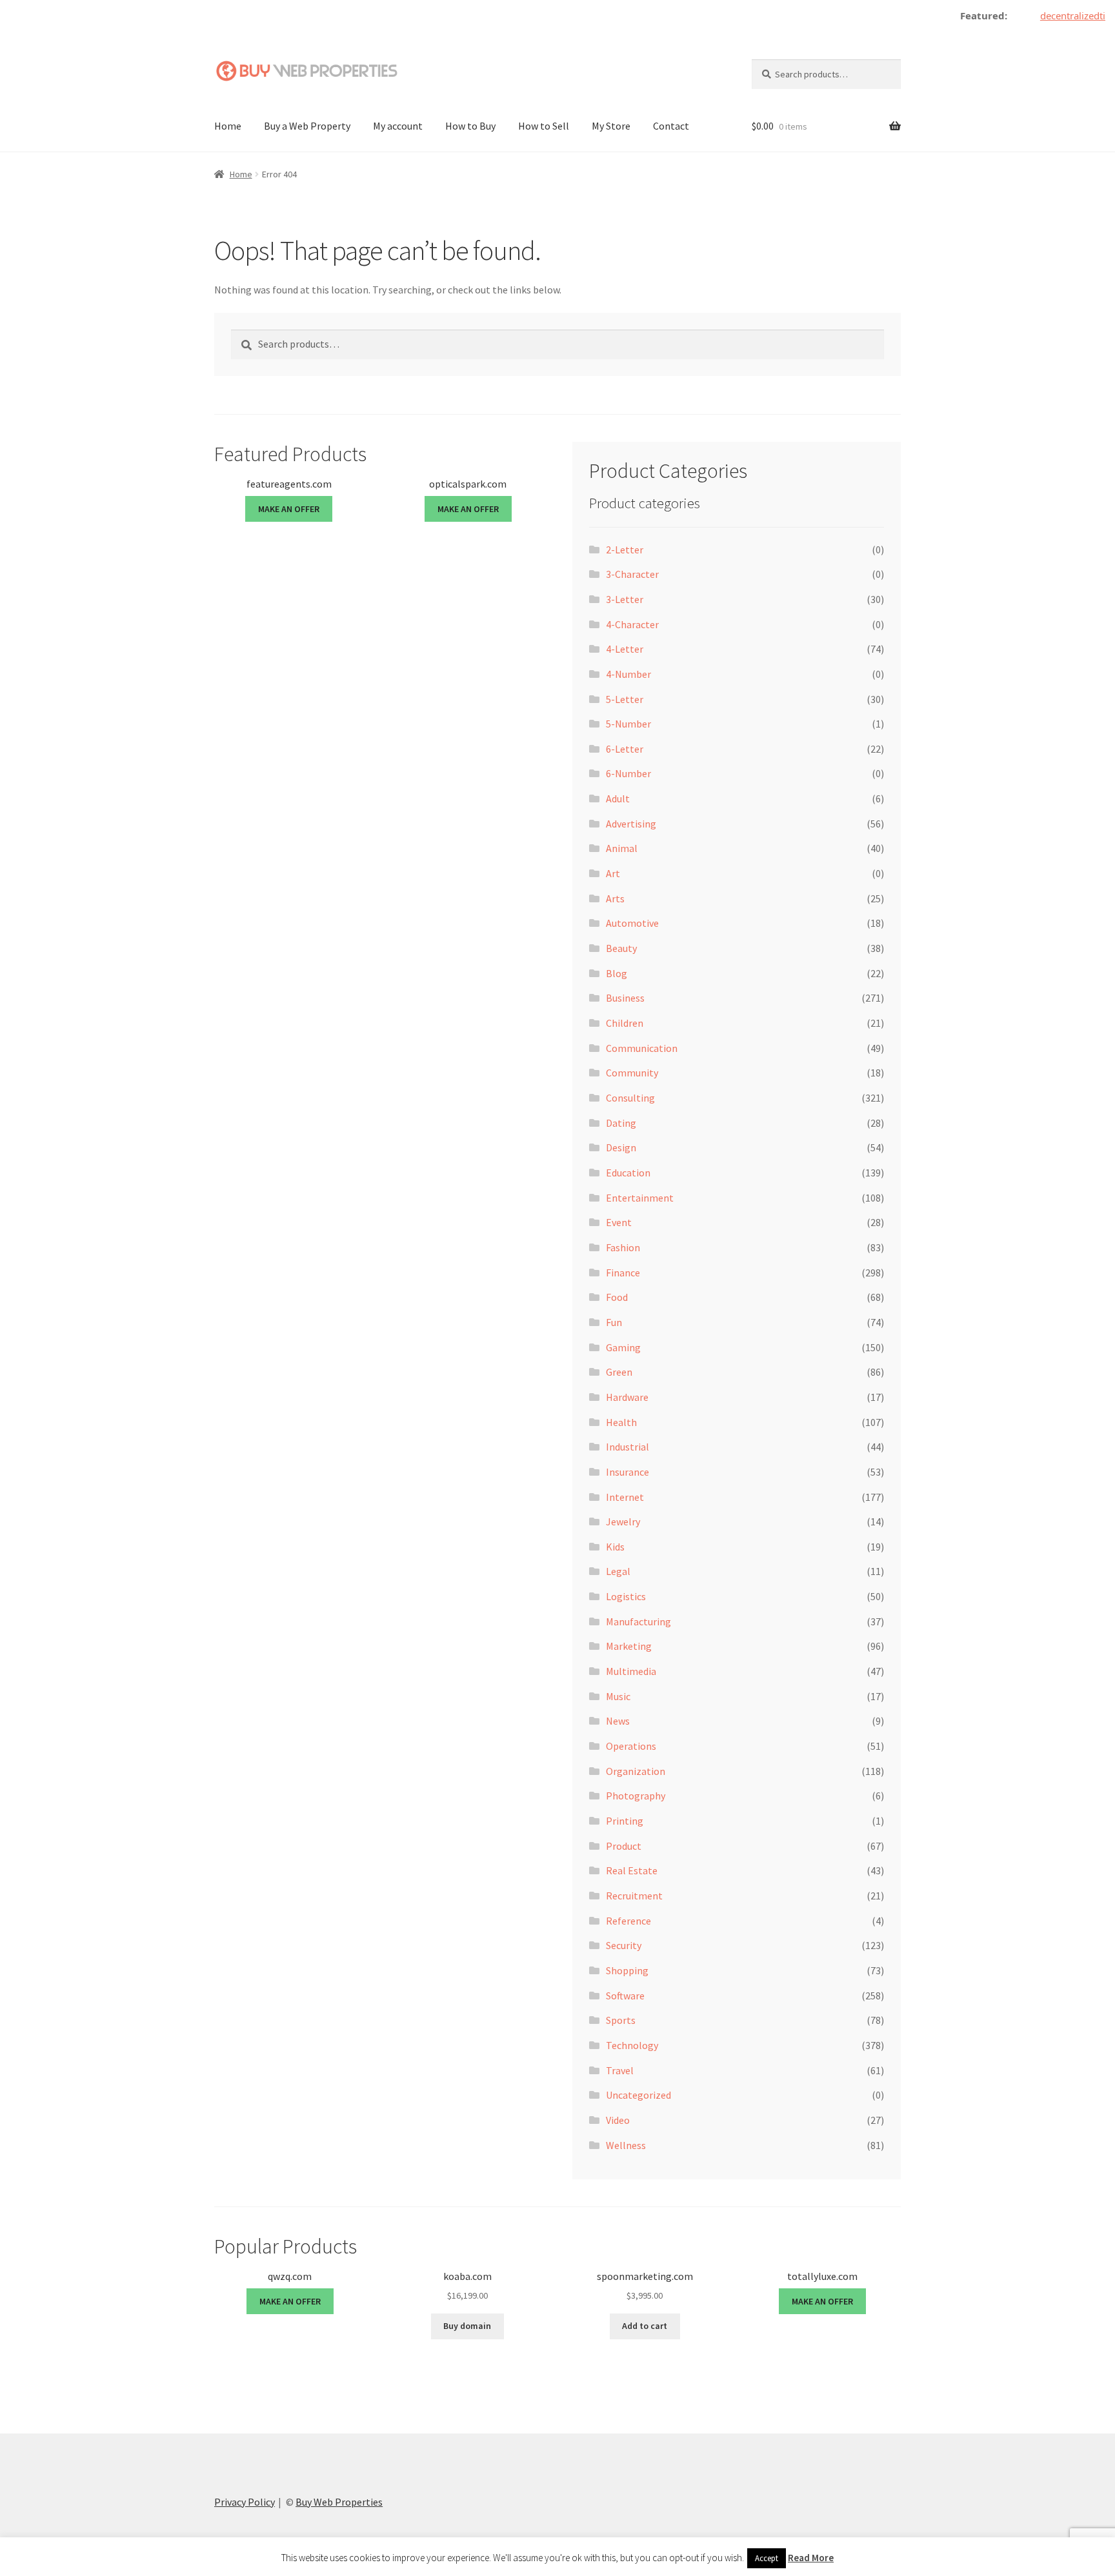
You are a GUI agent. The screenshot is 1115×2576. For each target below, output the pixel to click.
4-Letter (625, 649)
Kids (615, 1547)
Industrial (628, 1447)
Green (619, 1372)
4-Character (632, 624)
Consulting (630, 1098)
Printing (625, 1821)
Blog (617, 973)
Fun (614, 1322)
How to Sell (544, 126)
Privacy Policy (245, 2502)
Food (617, 1297)
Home (228, 126)
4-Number (628, 674)
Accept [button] (767, 2558)
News (618, 1721)
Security (624, 1945)
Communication (642, 1048)
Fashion (623, 1247)
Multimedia (631, 1671)
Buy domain (467, 2326)
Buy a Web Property (307, 126)
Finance (623, 1273)
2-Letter (625, 550)
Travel (620, 2070)
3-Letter (625, 599)
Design (621, 1147)
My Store (611, 126)
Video (618, 2120)
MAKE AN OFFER (289, 509)
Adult (618, 798)
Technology (632, 2045)
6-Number (628, 773)
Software (625, 1996)
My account (398, 126)
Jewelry (623, 1521)
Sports (621, 2020)
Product (624, 1846)
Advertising (631, 824)
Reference (628, 1921)
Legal (618, 1571)
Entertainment (640, 1198)
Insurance (628, 1472)
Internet (625, 1497)
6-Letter (625, 749)
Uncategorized (638, 2095)
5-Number (628, 724)
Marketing (629, 1646)
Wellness (626, 2145)
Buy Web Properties (339, 2502)
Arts (615, 898)
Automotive (632, 923)
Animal (622, 848)
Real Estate (632, 1870)
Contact (671, 126)
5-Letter (625, 699)
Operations (631, 1746)
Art (613, 873)
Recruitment (634, 1896)
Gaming (623, 1347)
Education (628, 1173)
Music (618, 1696)
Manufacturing (638, 1621)
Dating (621, 1123)
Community (632, 1073)
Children (625, 1023)
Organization (636, 1771)
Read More (811, 2558)
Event (619, 1222)
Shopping (627, 1970)
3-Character (632, 574)
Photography (636, 1796)
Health (621, 1422)
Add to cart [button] (645, 2326)
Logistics (626, 1596)
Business (625, 998)
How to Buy (470, 126)
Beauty (621, 948)
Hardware (627, 1397)
